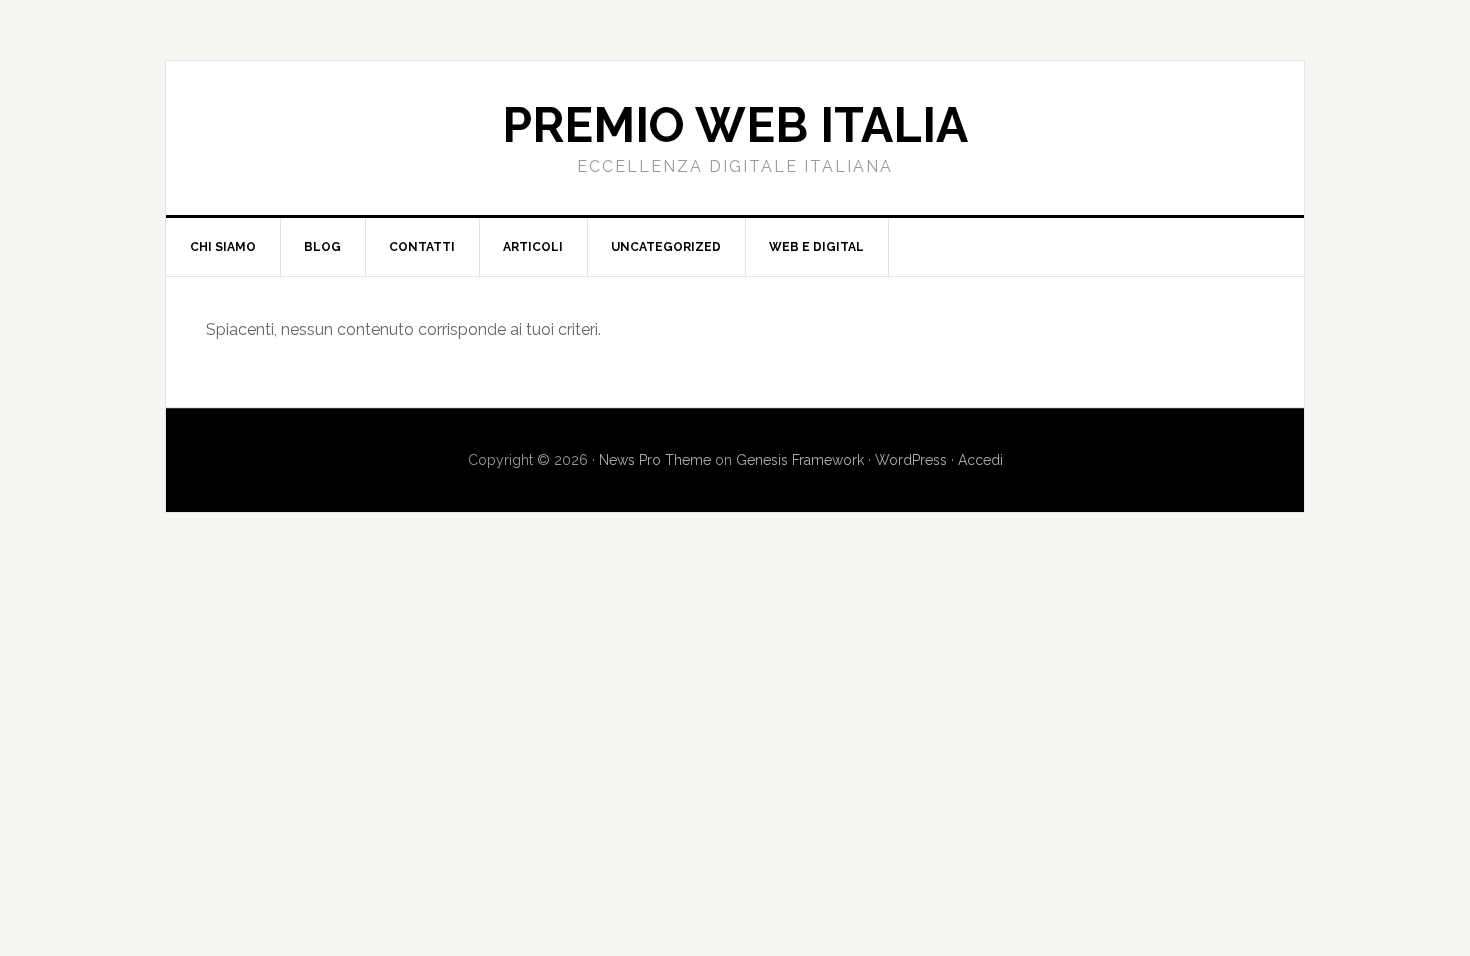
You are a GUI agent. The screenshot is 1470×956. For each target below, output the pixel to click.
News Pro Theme (655, 460)
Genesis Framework (800, 460)
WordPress (911, 460)
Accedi (980, 460)
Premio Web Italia (735, 125)
